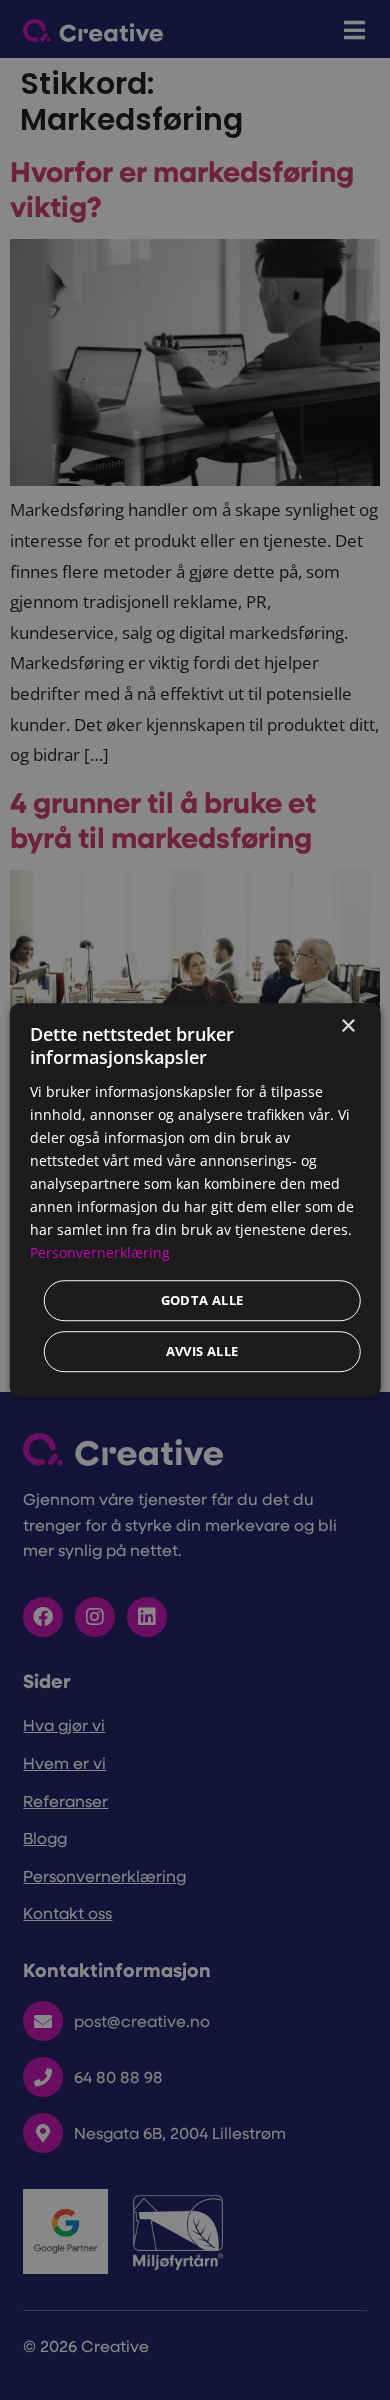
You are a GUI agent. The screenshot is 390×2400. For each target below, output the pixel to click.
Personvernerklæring (100, 1253)
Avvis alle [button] (202, 1351)
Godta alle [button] (202, 1300)
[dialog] (195, 1200)
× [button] (347, 1026)
